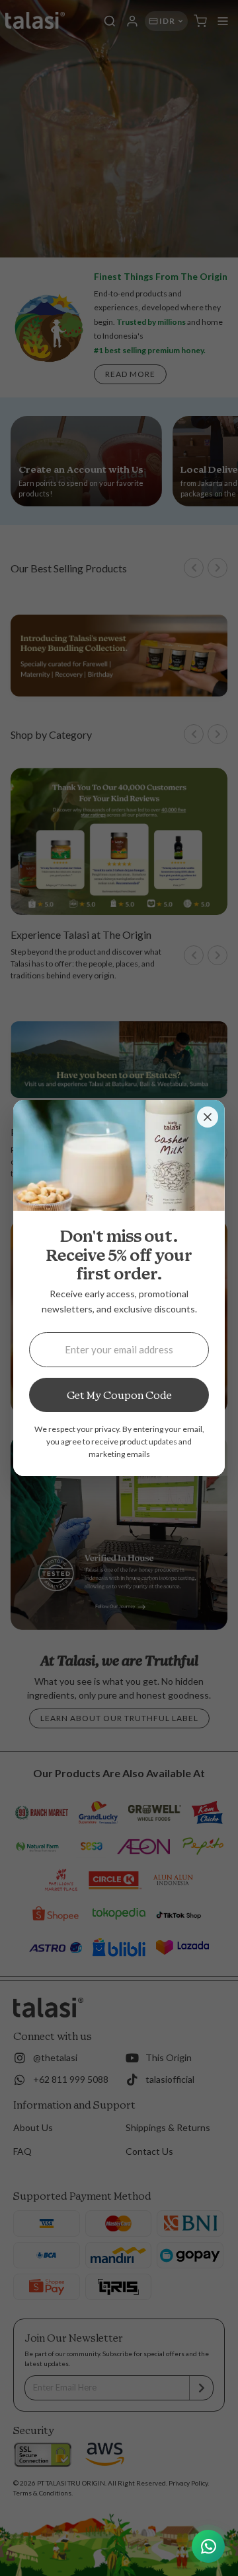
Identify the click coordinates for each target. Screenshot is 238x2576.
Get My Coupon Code (119, 1395)
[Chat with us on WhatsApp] (208, 2546)
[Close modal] (208, 1117)
